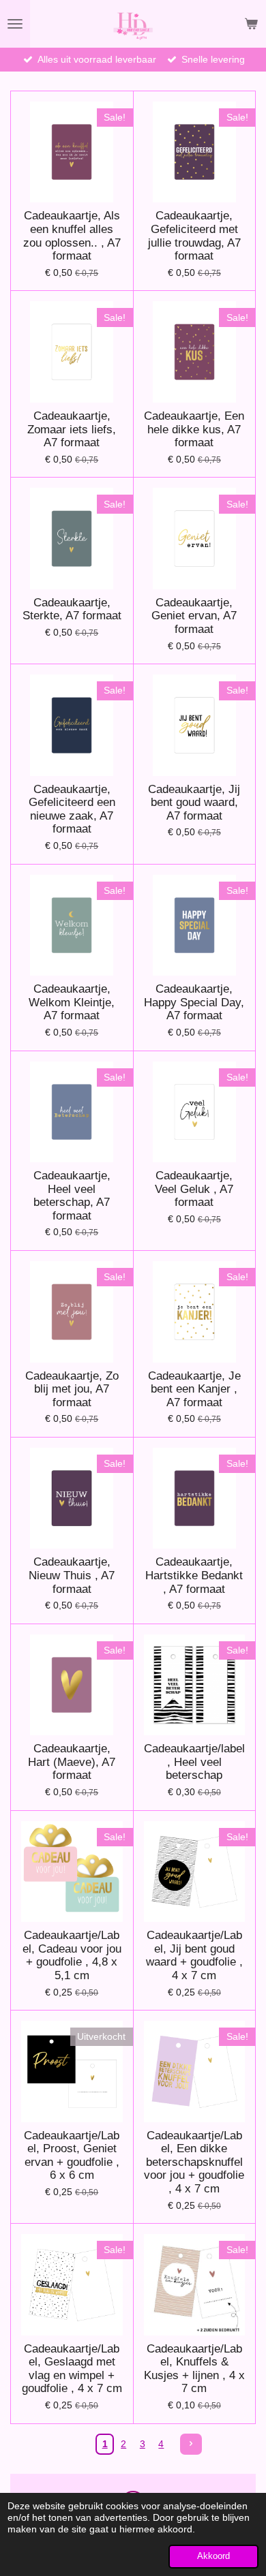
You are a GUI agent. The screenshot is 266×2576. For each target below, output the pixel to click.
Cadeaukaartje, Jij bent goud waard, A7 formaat (194, 803)
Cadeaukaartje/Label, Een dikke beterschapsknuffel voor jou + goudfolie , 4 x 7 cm (194, 2162)
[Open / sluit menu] (15, 24)
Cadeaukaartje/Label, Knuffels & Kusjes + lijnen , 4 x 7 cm (194, 2369)
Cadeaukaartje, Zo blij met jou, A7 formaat (72, 1389)
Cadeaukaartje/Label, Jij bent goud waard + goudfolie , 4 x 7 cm (194, 1955)
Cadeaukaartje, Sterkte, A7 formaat (72, 609)
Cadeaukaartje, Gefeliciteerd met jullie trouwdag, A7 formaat (194, 236)
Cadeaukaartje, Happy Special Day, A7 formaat (194, 1002)
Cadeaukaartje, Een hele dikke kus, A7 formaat (194, 429)
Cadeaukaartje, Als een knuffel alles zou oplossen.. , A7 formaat (72, 236)
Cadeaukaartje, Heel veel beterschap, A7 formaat (72, 1196)
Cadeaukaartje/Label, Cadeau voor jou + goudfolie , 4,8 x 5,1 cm (72, 1955)
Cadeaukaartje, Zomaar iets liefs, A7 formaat (72, 429)
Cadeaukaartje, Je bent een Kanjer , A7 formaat (194, 1389)
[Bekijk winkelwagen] (251, 24)
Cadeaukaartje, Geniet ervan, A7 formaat (194, 616)
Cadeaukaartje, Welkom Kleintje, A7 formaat (72, 1002)
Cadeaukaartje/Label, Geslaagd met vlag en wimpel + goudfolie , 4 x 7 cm (72, 2369)
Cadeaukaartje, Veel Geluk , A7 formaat (194, 1189)
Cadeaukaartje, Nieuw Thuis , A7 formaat (72, 1575)
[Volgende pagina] (191, 2445)
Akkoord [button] (213, 2556)
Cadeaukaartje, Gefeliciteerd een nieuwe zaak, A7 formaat (72, 809)
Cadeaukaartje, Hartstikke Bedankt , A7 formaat (194, 1575)
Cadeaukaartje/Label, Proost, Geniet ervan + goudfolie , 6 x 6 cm (72, 2156)
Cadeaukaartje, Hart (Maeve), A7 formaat (72, 1762)
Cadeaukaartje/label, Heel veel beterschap (194, 1762)
